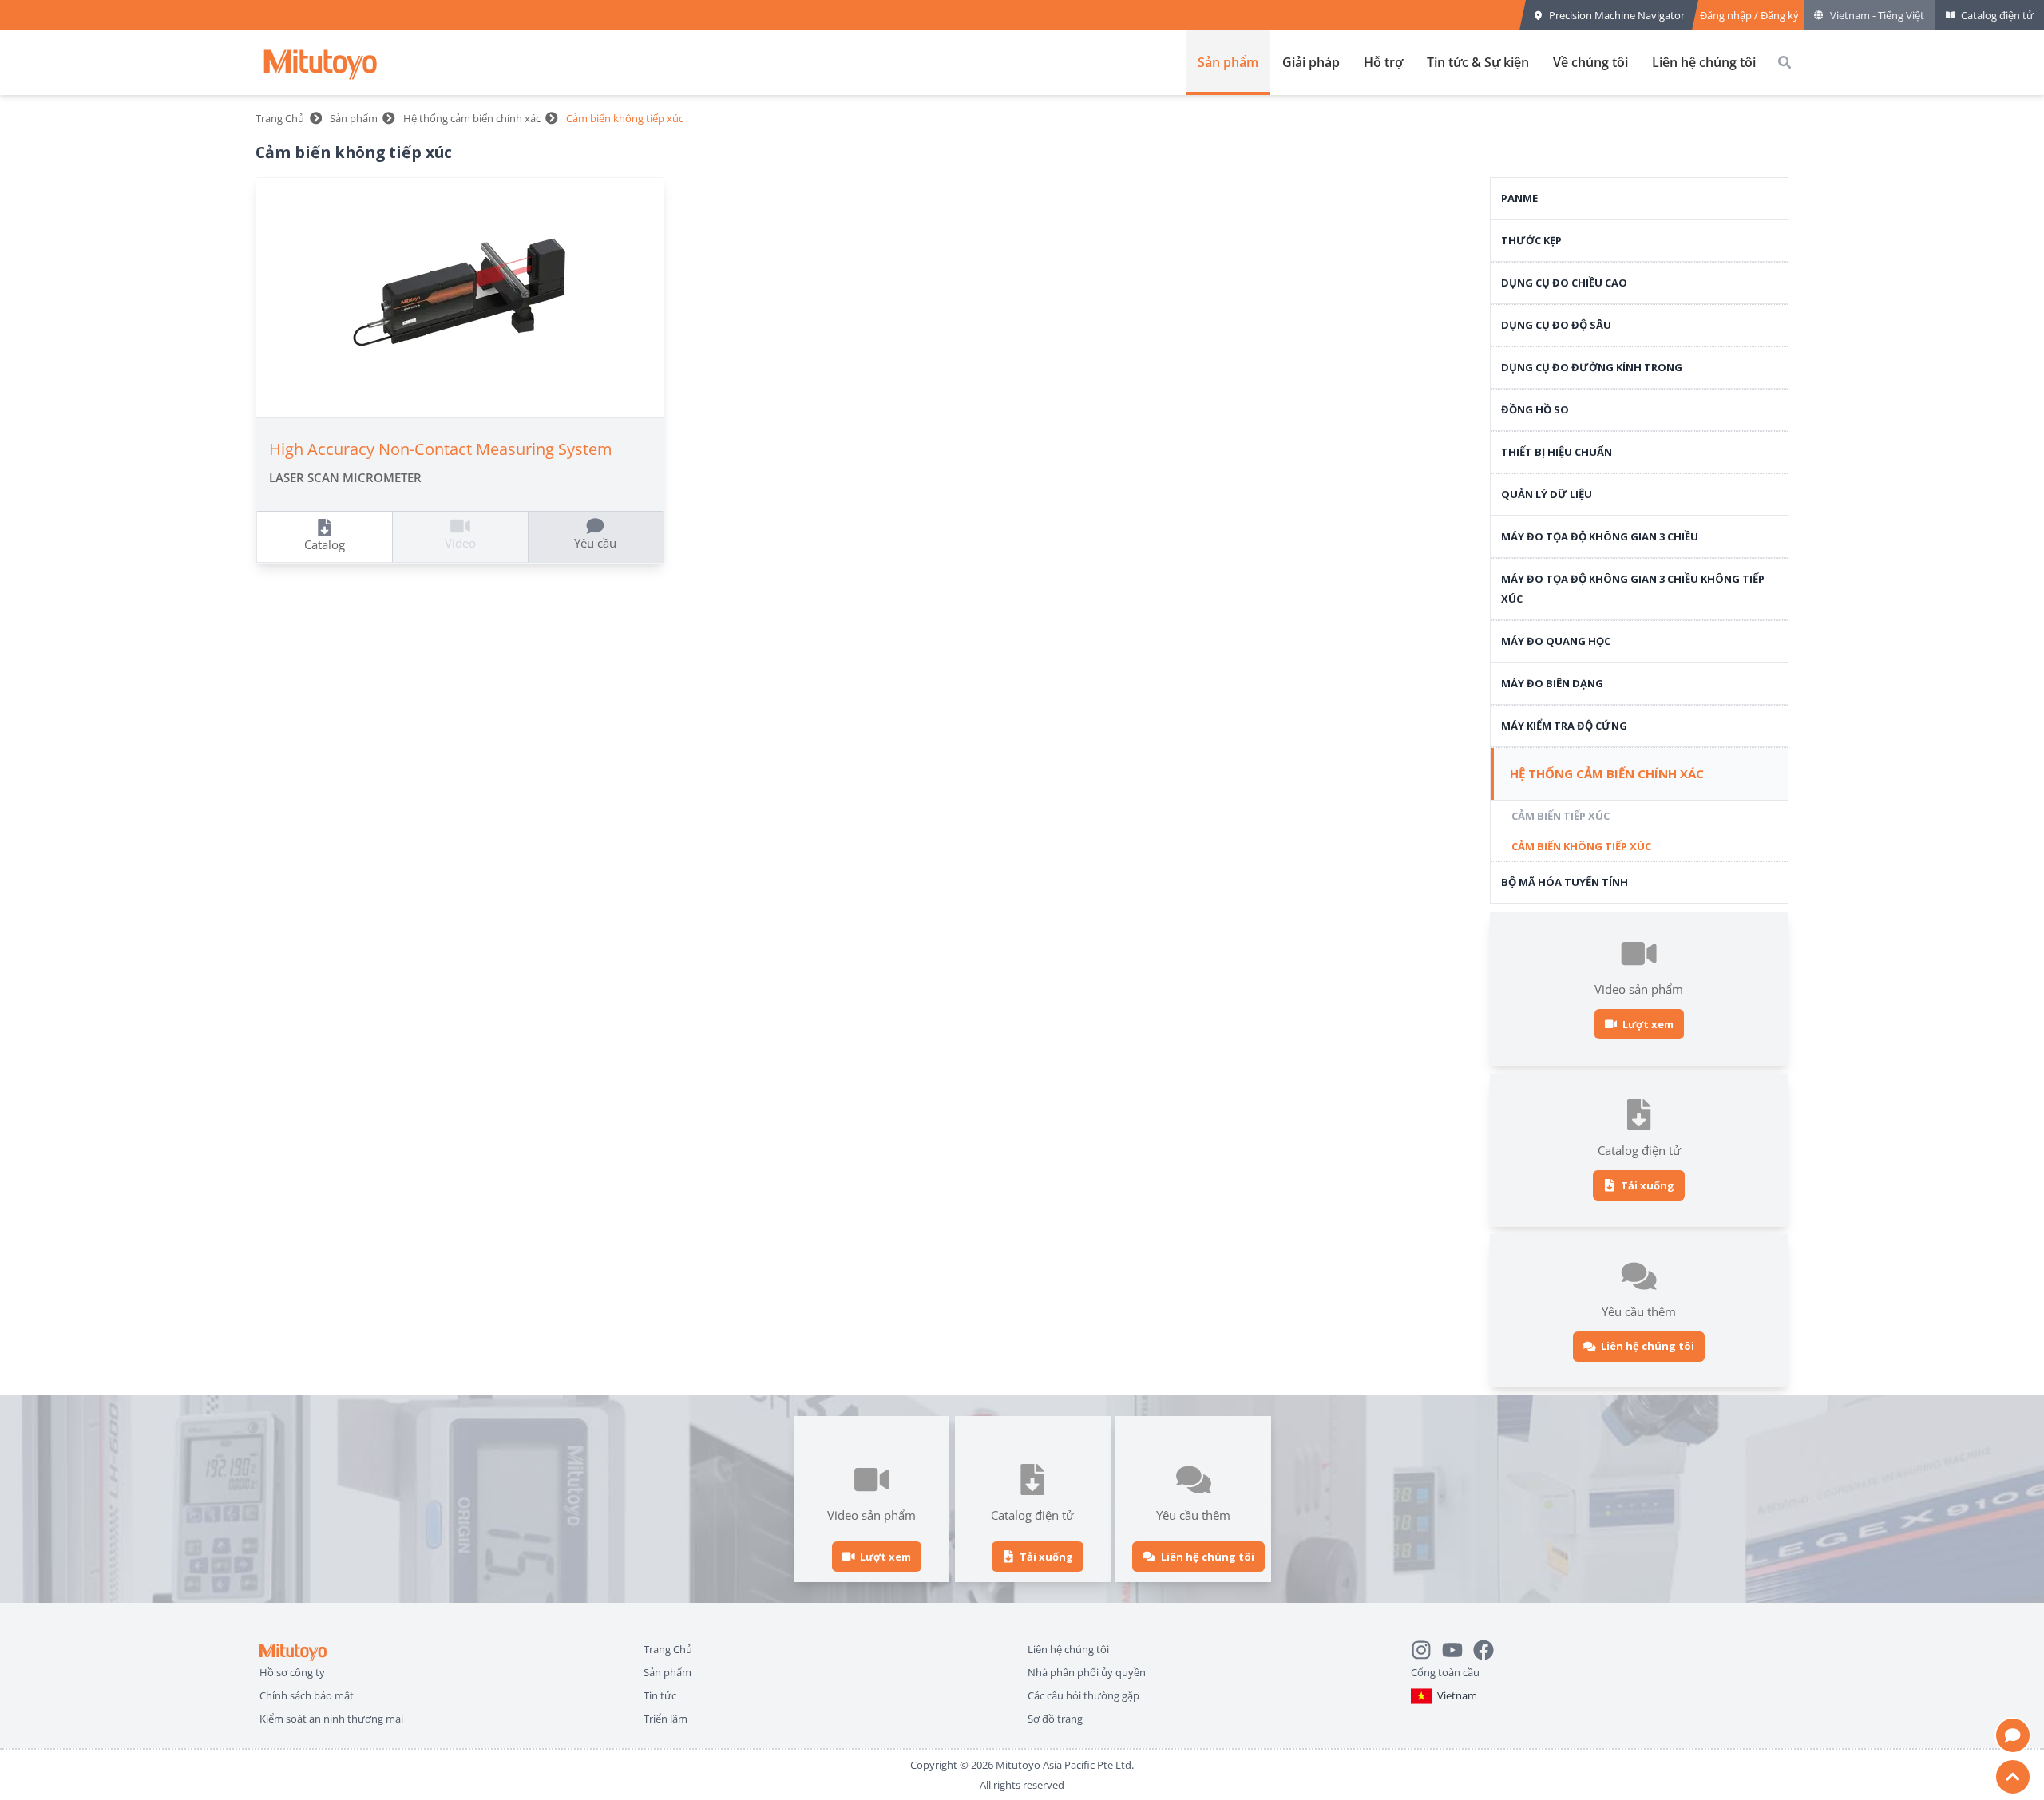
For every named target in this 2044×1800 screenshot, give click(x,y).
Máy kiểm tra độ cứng (1564, 726)
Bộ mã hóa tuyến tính (1565, 882)
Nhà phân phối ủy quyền (1087, 1670)
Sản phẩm (1228, 62)
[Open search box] (1785, 62)
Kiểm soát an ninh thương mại (331, 1717)
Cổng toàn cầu (1445, 1670)
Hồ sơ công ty (292, 1670)
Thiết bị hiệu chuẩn (1557, 452)
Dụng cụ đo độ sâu (1556, 325)
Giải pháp (1311, 62)
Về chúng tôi (1590, 62)
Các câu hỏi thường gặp (1083, 1693)
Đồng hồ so (1535, 409)
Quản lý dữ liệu (1547, 494)
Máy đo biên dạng (1552, 683)
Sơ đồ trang (1055, 1717)
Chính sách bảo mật (307, 1693)
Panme (1519, 198)
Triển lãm (665, 1717)
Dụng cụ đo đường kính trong (1592, 367)
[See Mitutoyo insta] (1426, 1646)
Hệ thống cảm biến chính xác (472, 118)
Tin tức (660, 1693)
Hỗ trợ (1383, 62)
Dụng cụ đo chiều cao (1564, 283)
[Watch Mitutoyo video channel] (1458, 1646)
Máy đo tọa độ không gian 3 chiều (1600, 536)
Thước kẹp (1531, 240)
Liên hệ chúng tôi (1704, 62)
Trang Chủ (280, 118)
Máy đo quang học (1556, 641)
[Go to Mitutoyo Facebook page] (1489, 1646)
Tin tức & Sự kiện (1478, 62)
